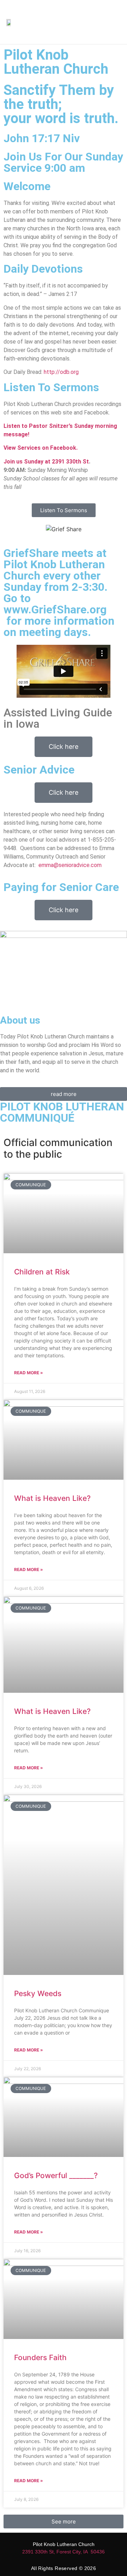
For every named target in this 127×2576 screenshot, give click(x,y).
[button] (105, 22)
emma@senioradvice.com (70, 865)
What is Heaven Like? (53, 1498)
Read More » (29, 1373)
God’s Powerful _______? (58, 2175)
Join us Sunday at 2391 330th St (46, 462)
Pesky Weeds (38, 1993)
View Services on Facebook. (41, 448)
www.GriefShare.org (55, 610)
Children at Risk (42, 1272)
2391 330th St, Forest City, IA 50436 (64, 2552)
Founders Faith (40, 2357)
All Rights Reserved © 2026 (64, 2568)
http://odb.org (61, 372)
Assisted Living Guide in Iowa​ (58, 718)
